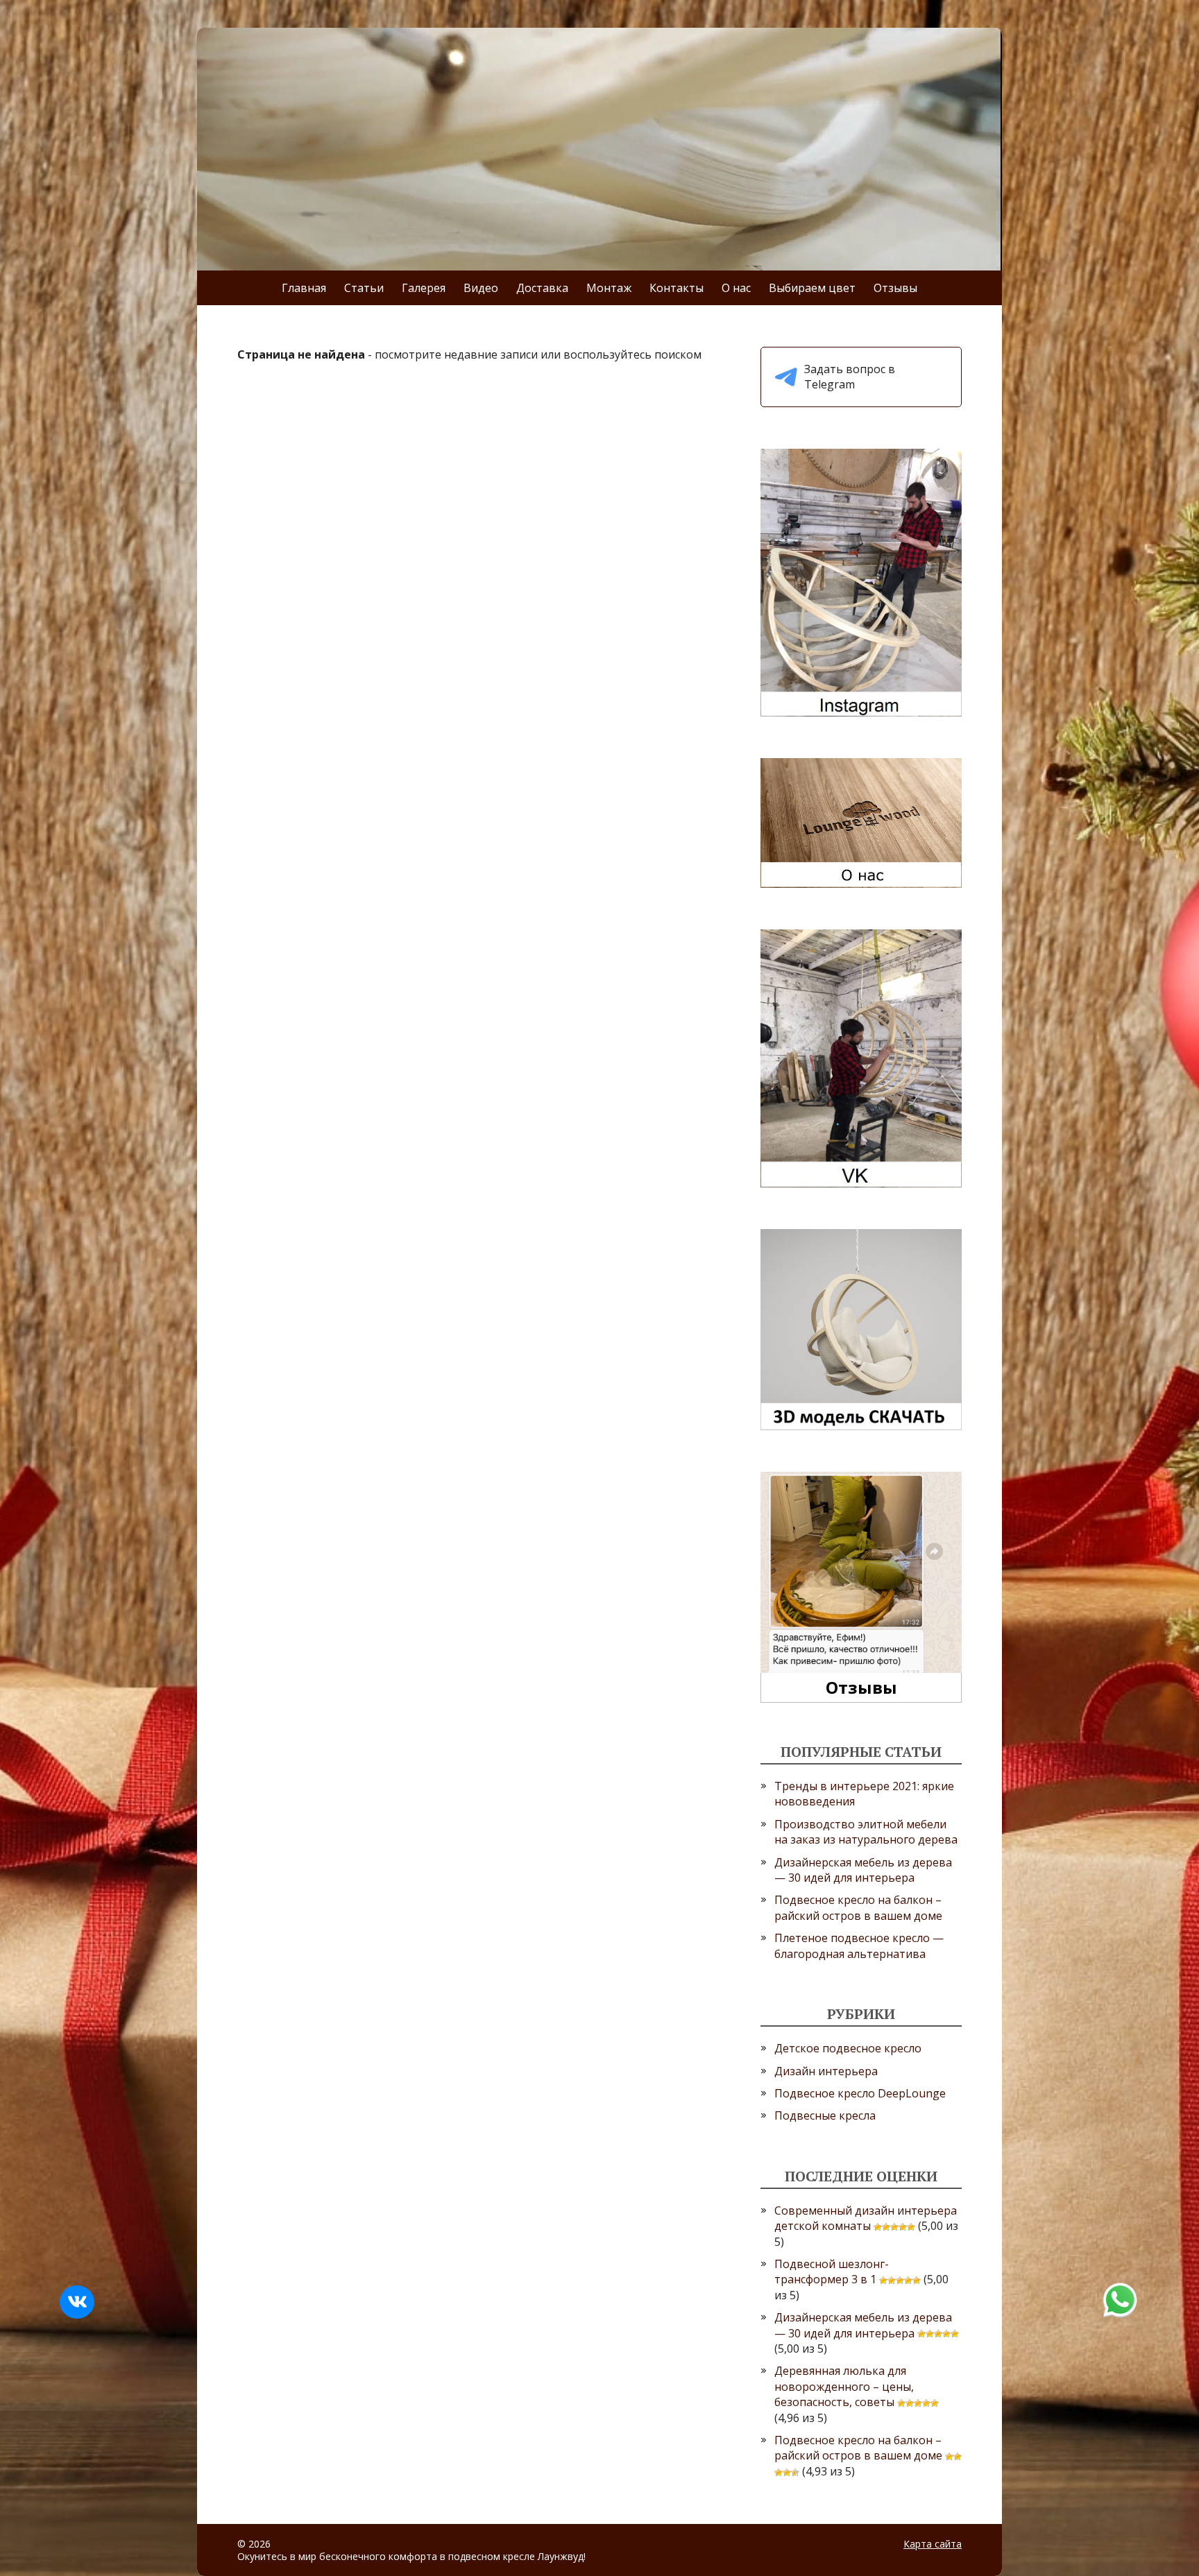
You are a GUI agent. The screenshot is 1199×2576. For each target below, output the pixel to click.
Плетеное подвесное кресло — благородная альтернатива (859, 1946)
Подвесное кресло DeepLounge (860, 2093)
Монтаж (609, 288)
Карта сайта (933, 2544)
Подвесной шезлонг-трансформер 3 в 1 (832, 2272)
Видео (481, 288)
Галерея (424, 288)
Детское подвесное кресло (848, 2048)
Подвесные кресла (825, 2115)
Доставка (542, 288)
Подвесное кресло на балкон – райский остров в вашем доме (858, 1907)
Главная (304, 288)
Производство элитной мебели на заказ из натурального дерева (866, 1832)
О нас (736, 288)
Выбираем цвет (812, 288)
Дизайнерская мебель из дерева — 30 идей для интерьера (863, 1870)
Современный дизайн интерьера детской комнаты (866, 2218)
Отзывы (895, 288)
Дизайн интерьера (826, 2071)
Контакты (677, 288)
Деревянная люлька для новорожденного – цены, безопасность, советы (844, 2386)
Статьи (364, 288)
